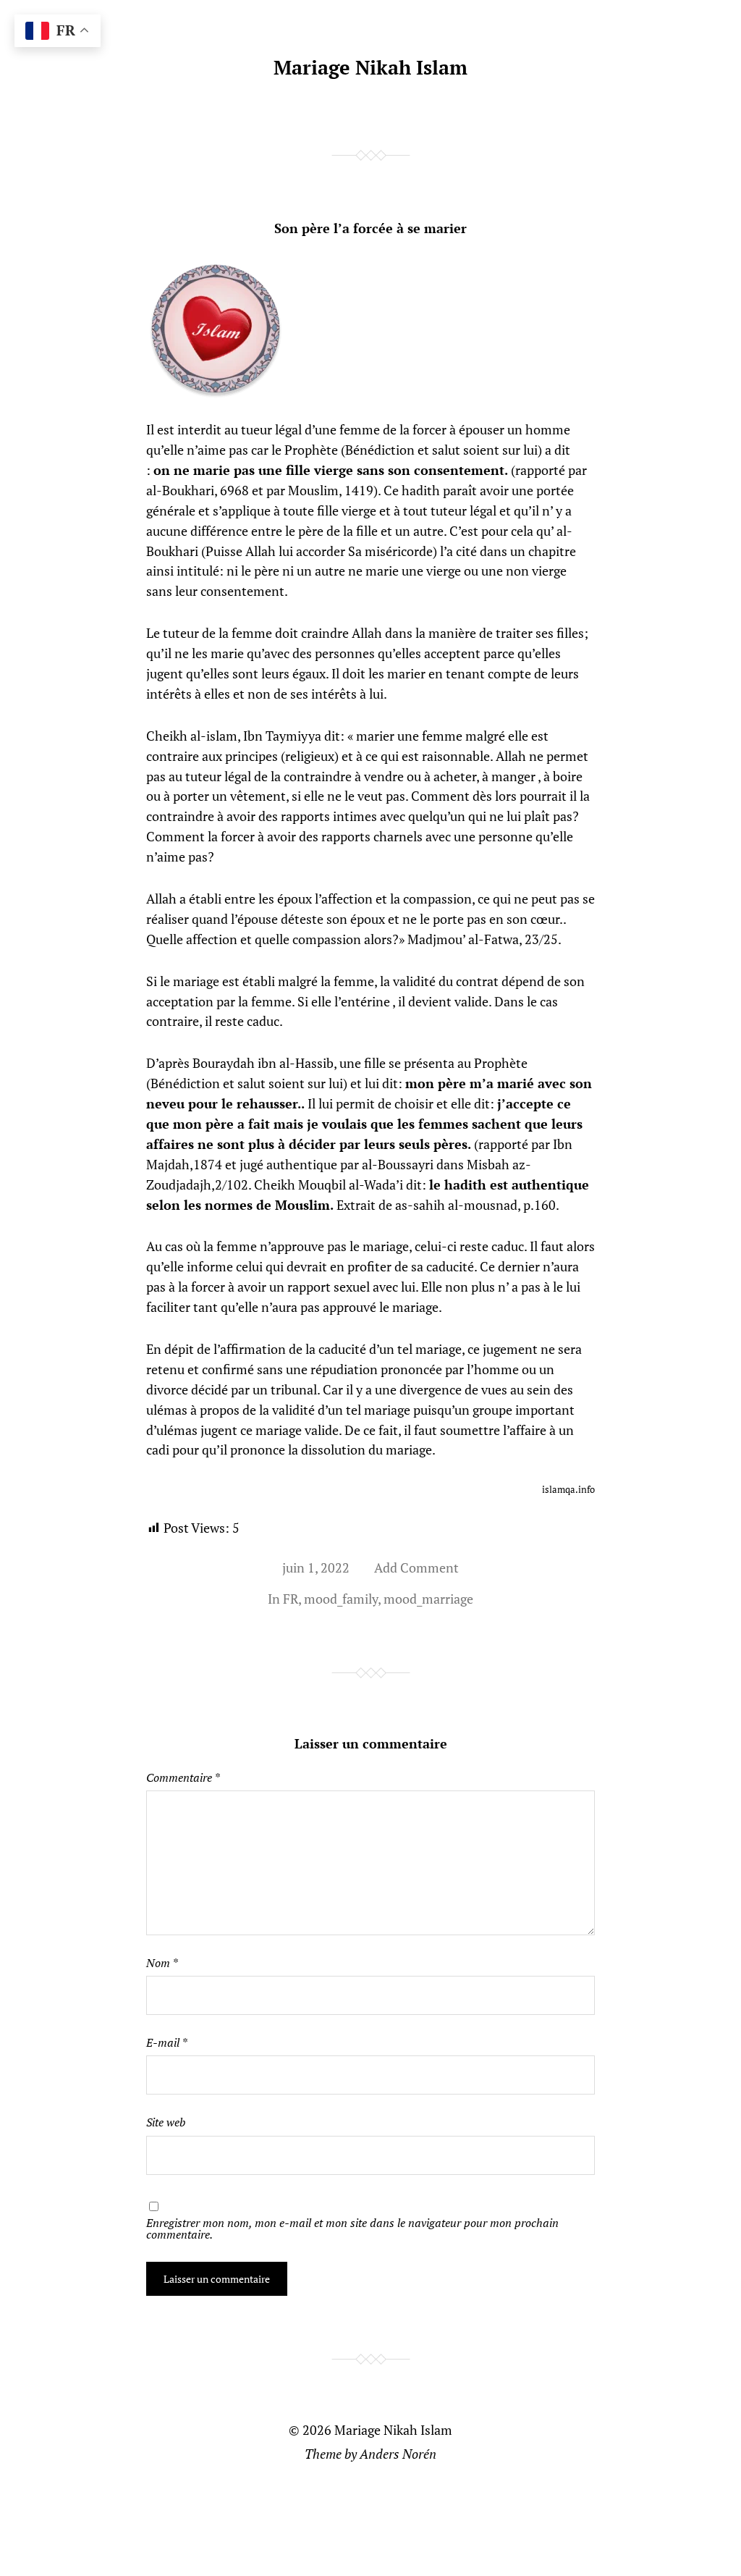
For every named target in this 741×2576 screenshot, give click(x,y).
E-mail (166, 2042)
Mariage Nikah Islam (370, 67)
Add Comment (416, 1567)
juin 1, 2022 (316, 1567)
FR (291, 1599)
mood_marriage (428, 1599)
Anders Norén (398, 2454)
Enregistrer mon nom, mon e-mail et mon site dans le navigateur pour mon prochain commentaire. (352, 2228)
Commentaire (183, 1777)
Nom (162, 1963)
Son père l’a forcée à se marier (370, 228)
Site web (166, 2122)
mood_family (341, 1599)
